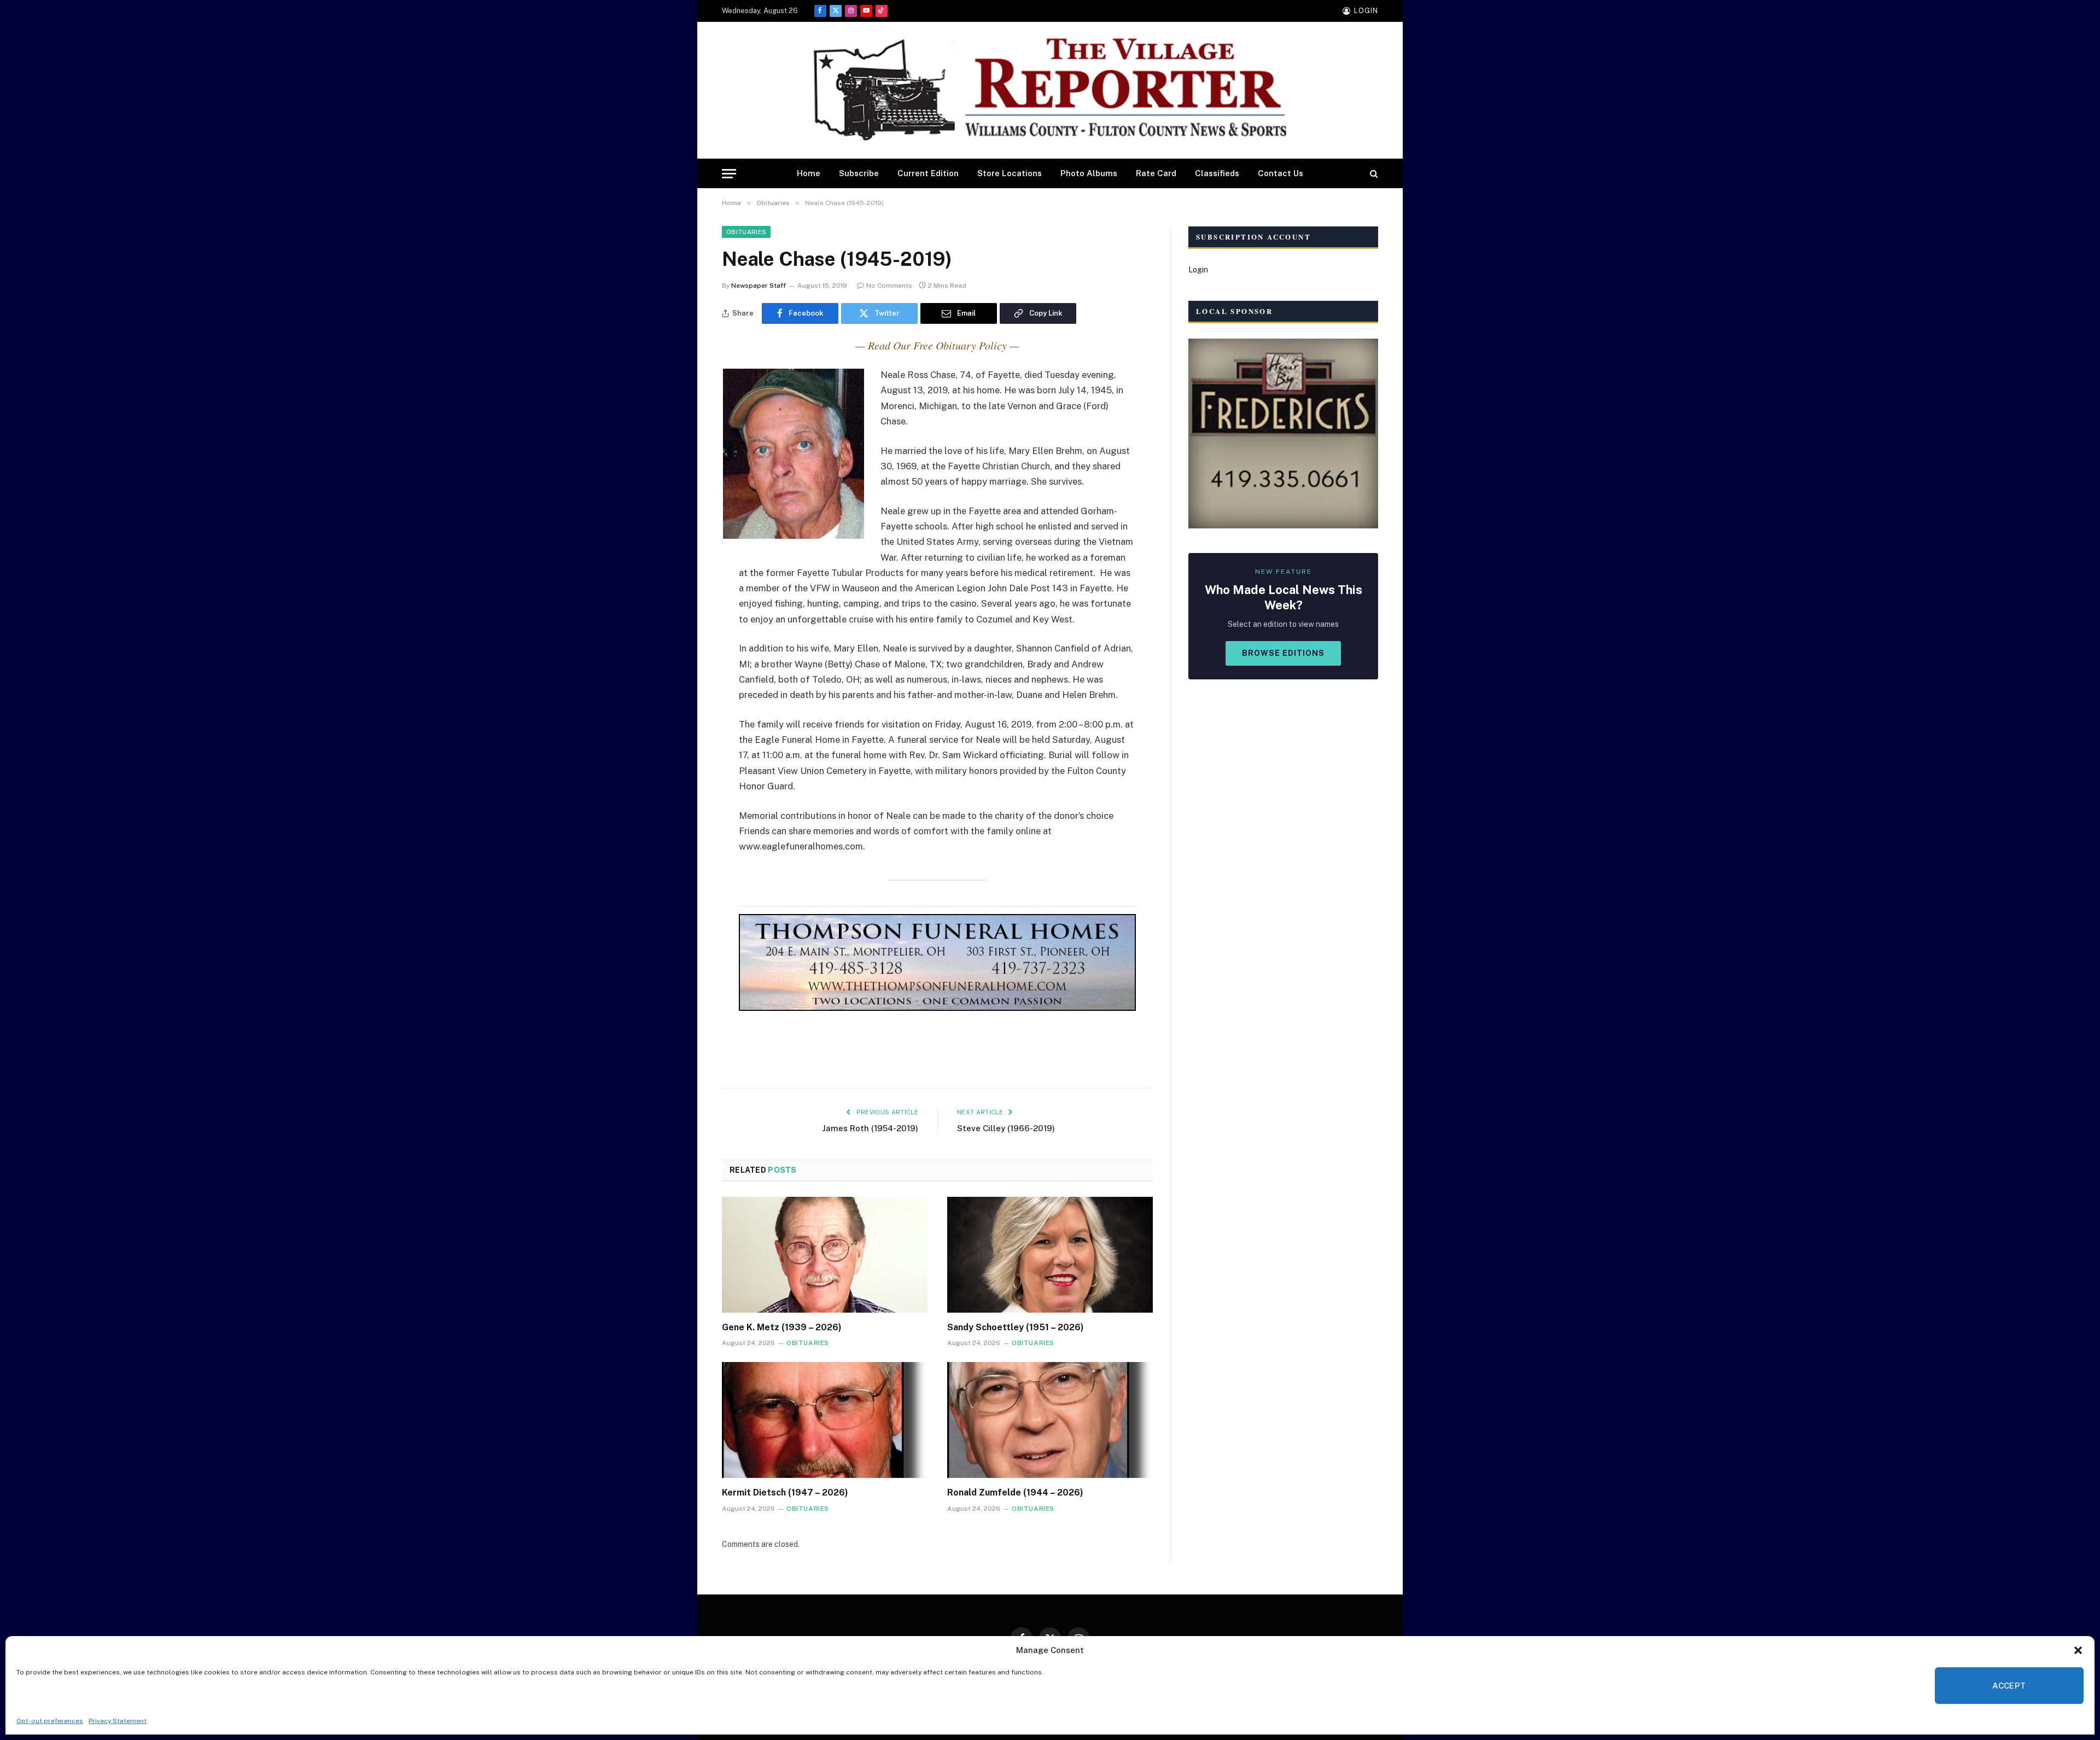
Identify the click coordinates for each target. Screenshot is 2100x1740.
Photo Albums (1089, 173)
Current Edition (928, 173)
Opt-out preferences (50, 1721)
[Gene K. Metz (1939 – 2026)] (825, 1255)
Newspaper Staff (759, 286)
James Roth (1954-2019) (870, 1128)
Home (809, 173)
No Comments (889, 286)
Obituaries (746, 232)
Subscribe (859, 173)
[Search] (1373, 174)
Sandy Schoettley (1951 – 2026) (1016, 1327)
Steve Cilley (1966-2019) (1006, 1128)
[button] (2078, 1650)
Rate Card (1156, 173)
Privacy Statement (118, 1721)
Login (1198, 270)
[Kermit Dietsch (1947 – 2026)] (825, 1420)
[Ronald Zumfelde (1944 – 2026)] (1050, 1420)
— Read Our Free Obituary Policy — (937, 345)
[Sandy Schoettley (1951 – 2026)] (1050, 1255)
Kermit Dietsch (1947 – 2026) (785, 1492)
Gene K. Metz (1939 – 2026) (782, 1327)
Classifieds (1217, 173)
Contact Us (1281, 173)
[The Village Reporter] (1050, 91)
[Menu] (729, 174)
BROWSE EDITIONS (1283, 653)
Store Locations (1010, 173)
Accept (2009, 1686)
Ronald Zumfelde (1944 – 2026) (1015, 1492)
